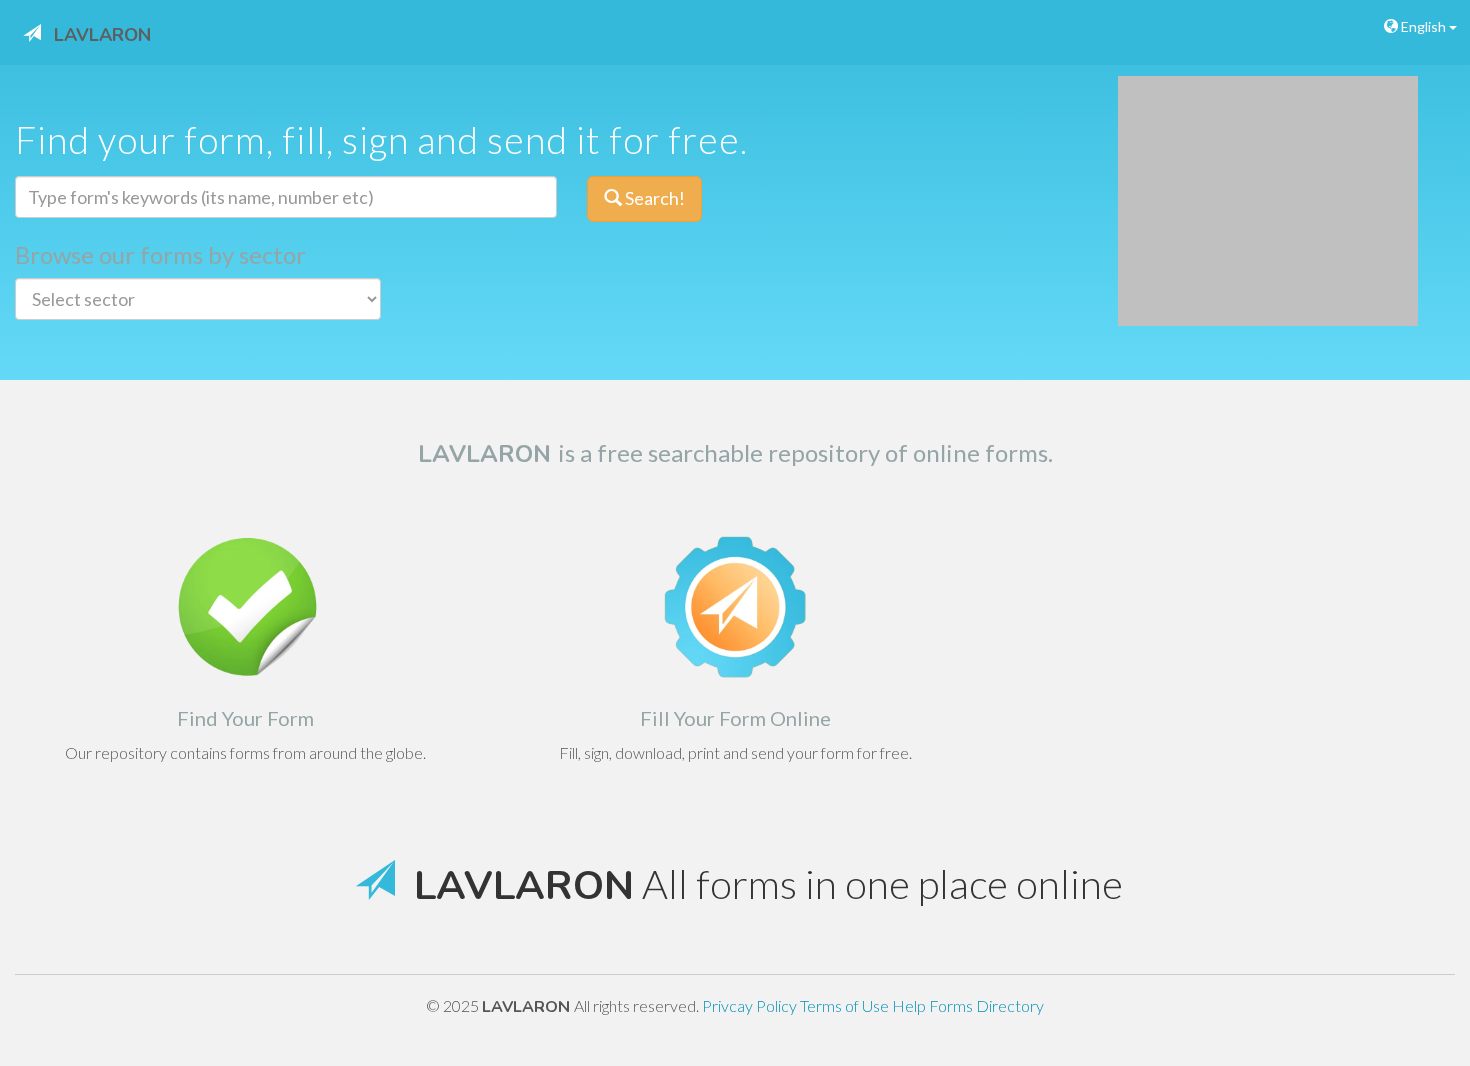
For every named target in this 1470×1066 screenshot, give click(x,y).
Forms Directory (986, 1005)
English (1423, 26)
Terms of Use (846, 1005)
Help (910, 1005)
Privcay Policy (751, 1005)
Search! (653, 198)
